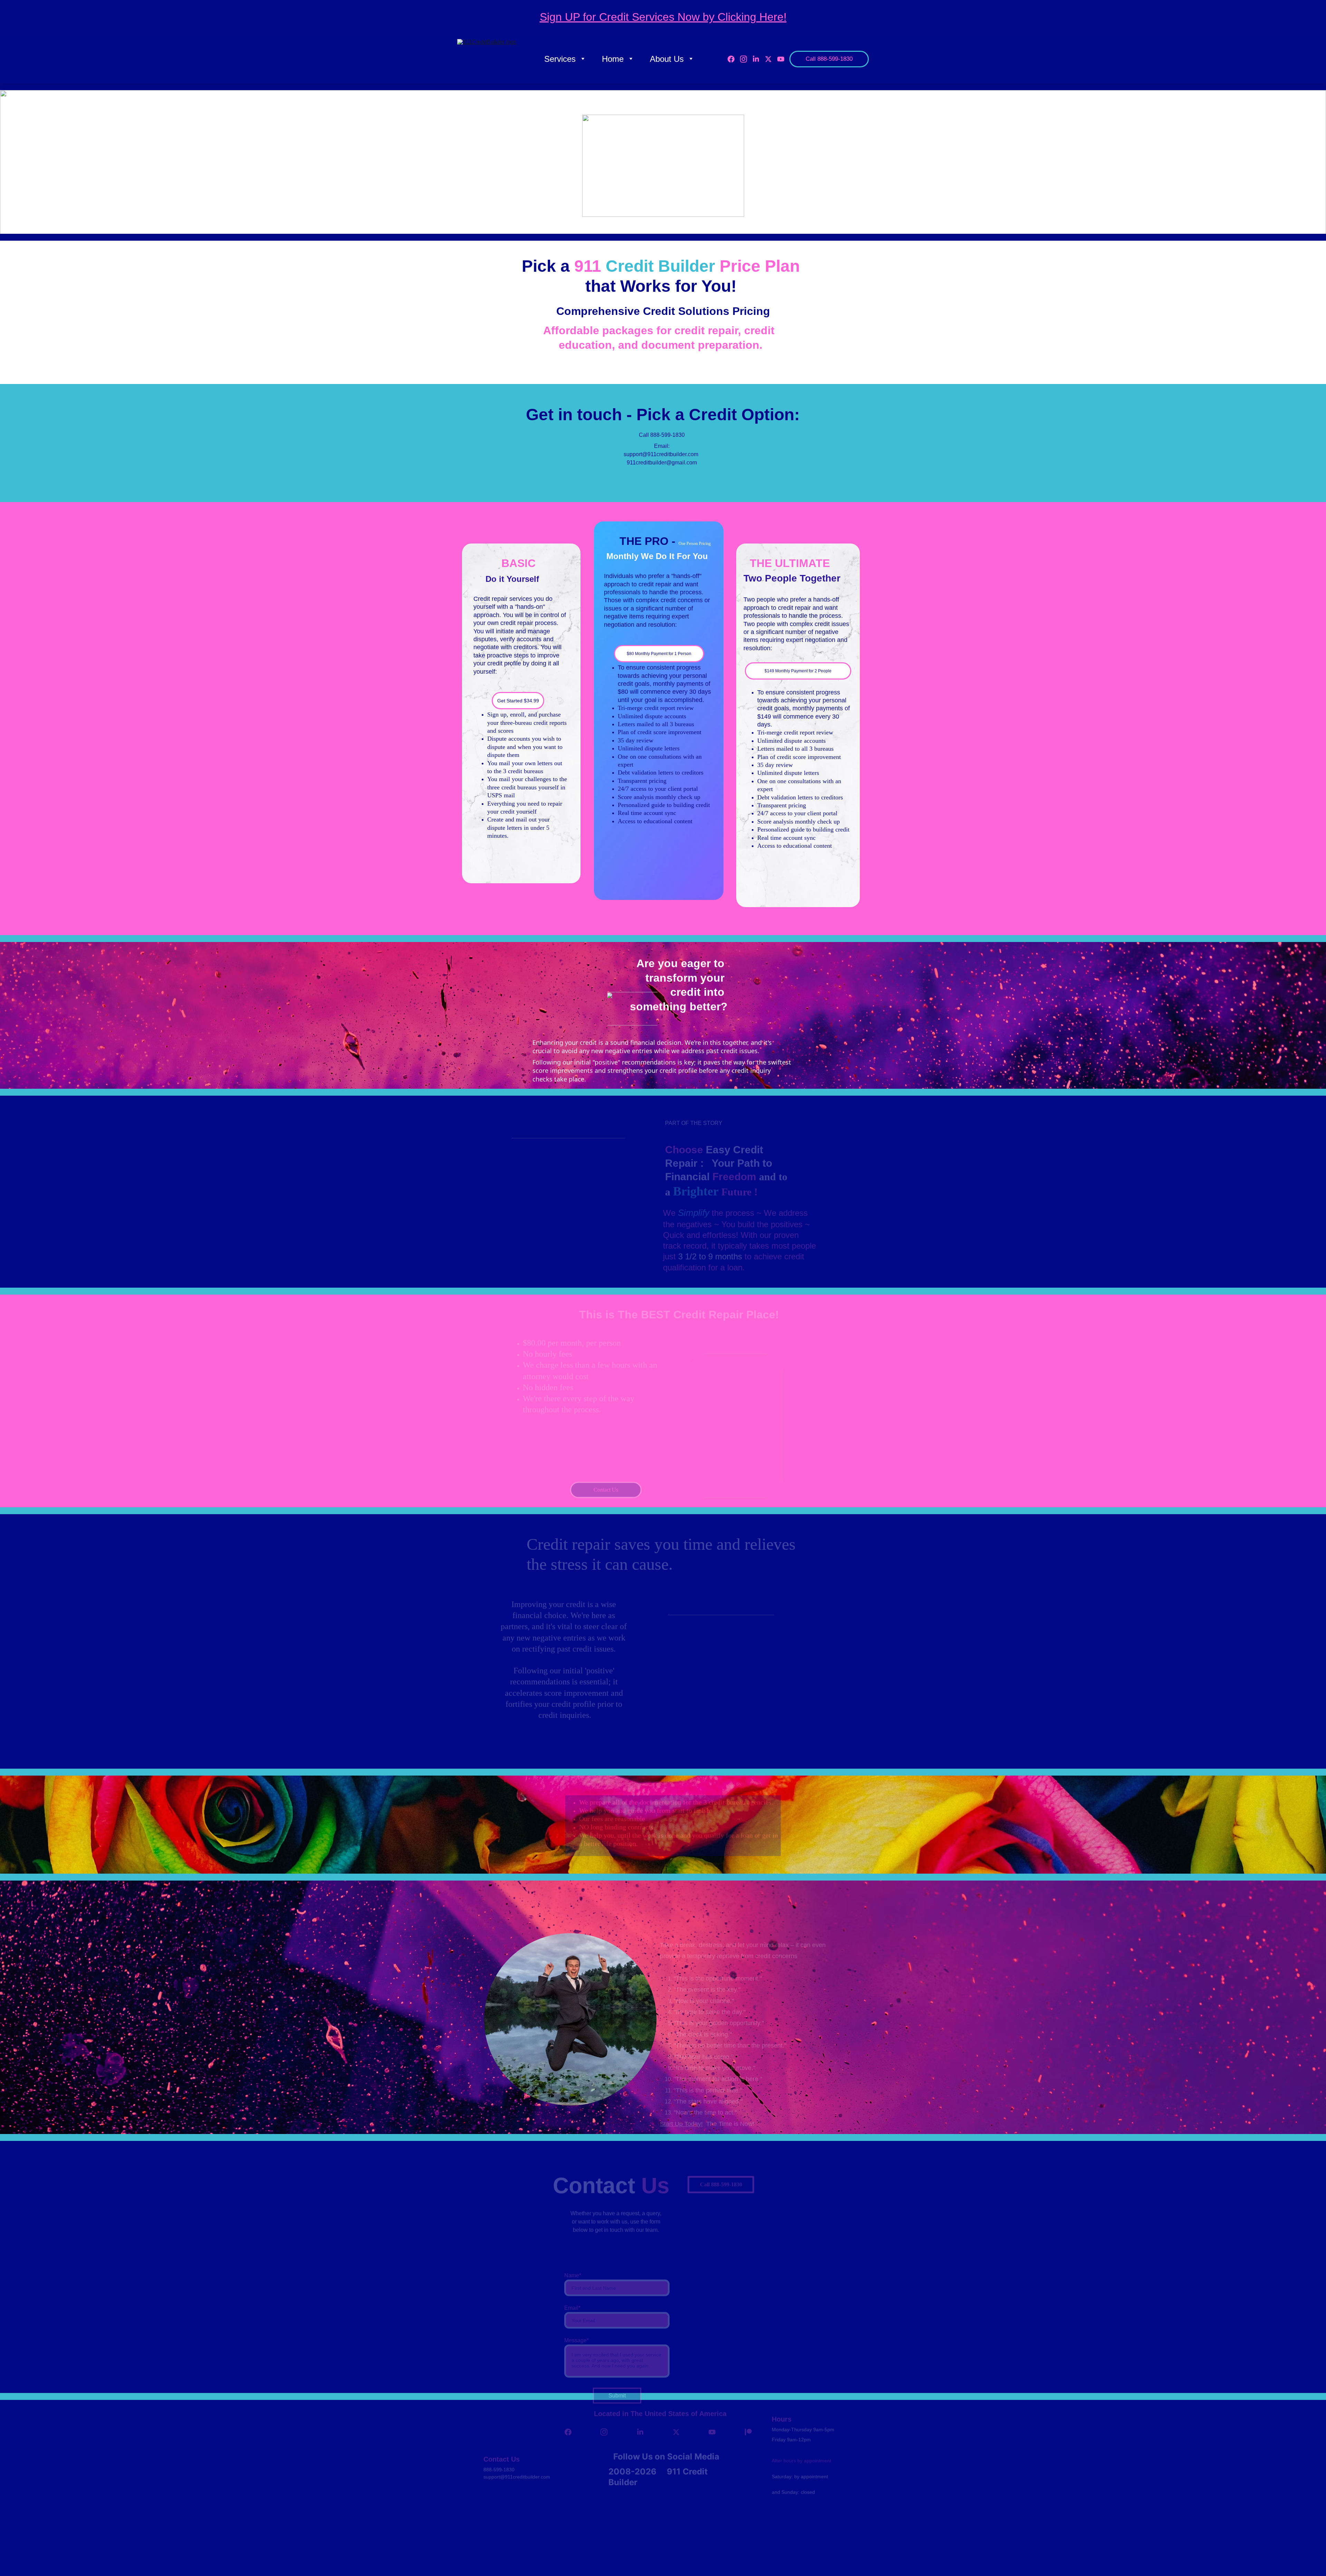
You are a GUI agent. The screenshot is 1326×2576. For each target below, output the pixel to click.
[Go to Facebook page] (734, 59)
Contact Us (606, 1487)
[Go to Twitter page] (771, 59)
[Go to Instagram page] (746, 59)
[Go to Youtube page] (781, 59)
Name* (573, 2255)
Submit (617, 2376)
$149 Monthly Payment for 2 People (798, 671)
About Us (667, 59)
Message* (576, 2320)
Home (613, 59)
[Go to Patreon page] (748, 2431)
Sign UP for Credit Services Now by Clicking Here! (663, 17)
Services (560, 59)
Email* (572, 2288)
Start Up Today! (681, 2095)
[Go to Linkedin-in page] (759, 59)
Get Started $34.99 (518, 701)
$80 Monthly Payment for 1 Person (659, 654)
